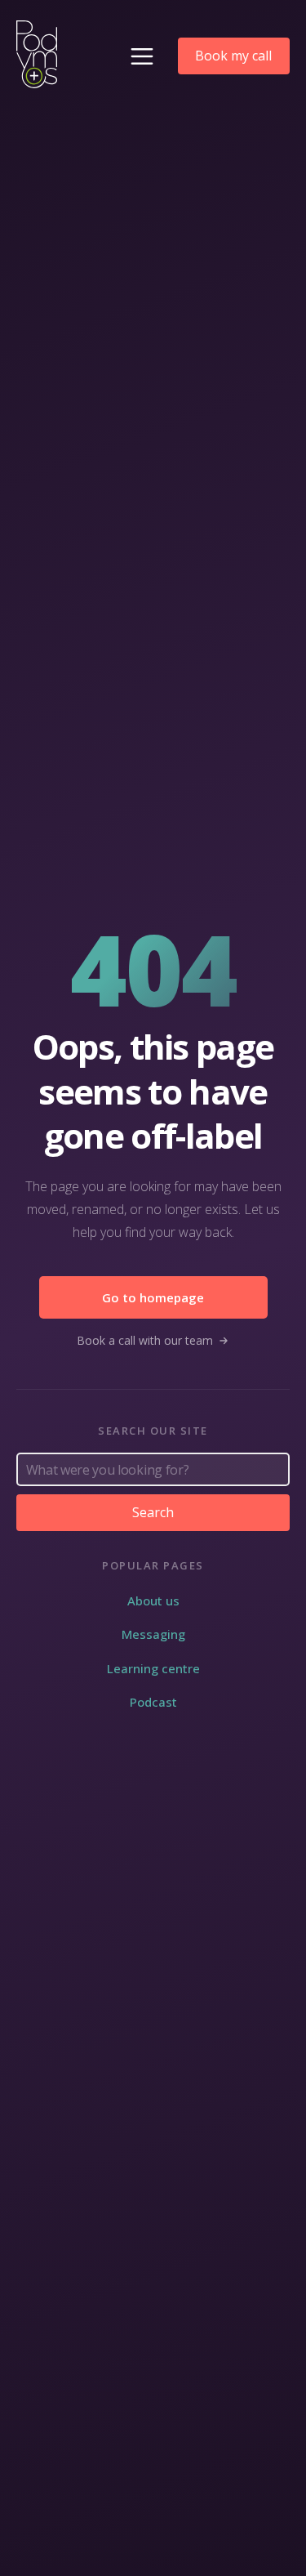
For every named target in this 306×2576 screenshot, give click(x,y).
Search (153, 1512)
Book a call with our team (145, 1340)
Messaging (153, 1634)
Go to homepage (153, 1297)
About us (153, 1601)
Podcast (153, 1702)
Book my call (233, 56)
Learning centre (153, 1668)
